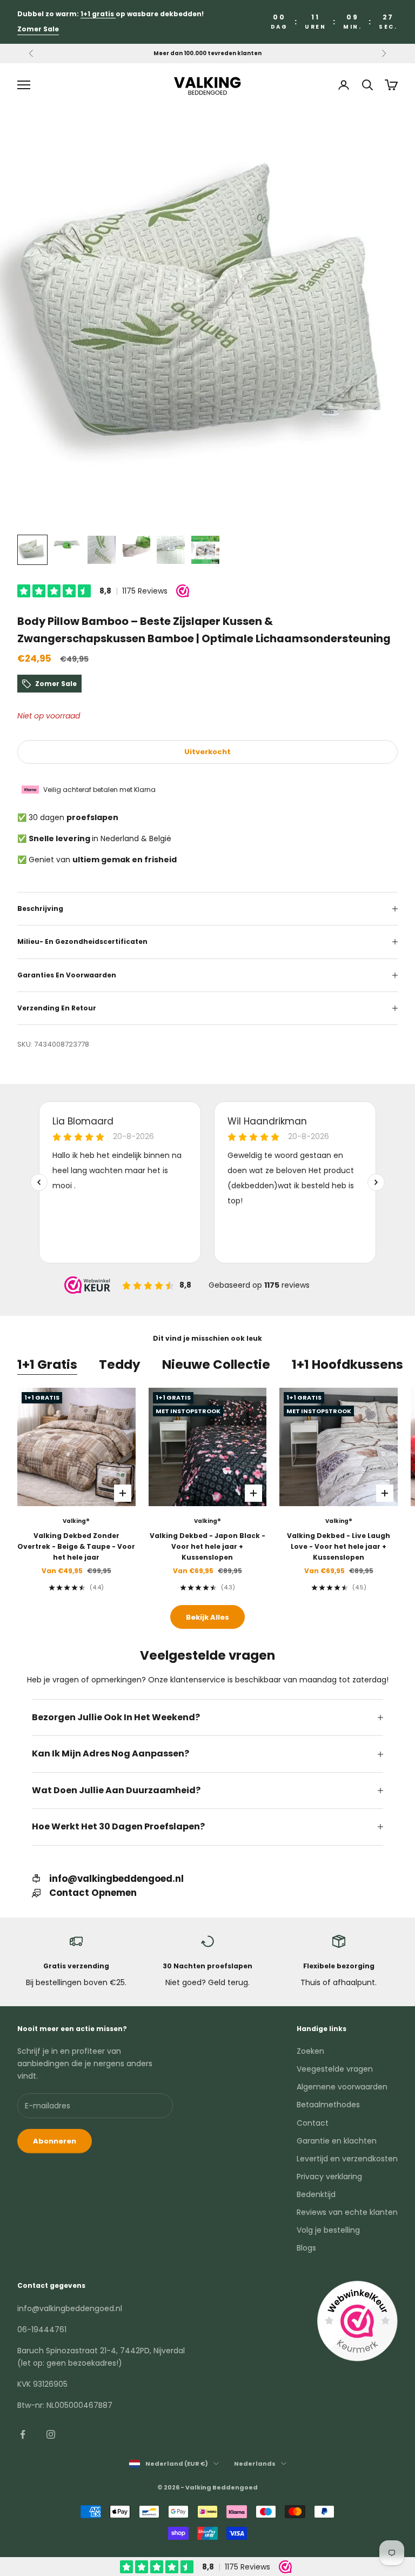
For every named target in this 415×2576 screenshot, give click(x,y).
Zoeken (310, 2051)
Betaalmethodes (328, 2105)
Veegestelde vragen (335, 2069)
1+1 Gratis (47, 1364)
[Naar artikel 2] (67, 544)
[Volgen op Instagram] (51, 2434)
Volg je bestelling (328, 2230)
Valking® (76, 1521)
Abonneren (55, 2141)
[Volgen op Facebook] (23, 2434)
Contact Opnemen (93, 1893)
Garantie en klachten (337, 2141)
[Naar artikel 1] (32, 550)
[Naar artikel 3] (102, 550)
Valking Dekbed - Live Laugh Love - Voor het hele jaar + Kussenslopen (339, 1547)
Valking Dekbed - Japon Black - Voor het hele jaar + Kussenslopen (207, 1547)
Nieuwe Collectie (216, 1364)
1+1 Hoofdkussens (347, 1364)
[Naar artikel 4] (136, 546)
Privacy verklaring (329, 2176)
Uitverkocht (207, 752)
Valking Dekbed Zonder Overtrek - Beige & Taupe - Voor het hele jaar (76, 1547)
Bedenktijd (316, 2194)
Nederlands (255, 2464)
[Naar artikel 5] (171, 550)
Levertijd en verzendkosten (347, 2159)
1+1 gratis (98, 14)
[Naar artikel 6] (205, 550)
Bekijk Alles (207, 1617)
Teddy (120, 1364)
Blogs (306, 2248)
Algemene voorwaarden (342, 2087)
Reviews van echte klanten (347, 2212)
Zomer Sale (38, 29)
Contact (313, 2123)
